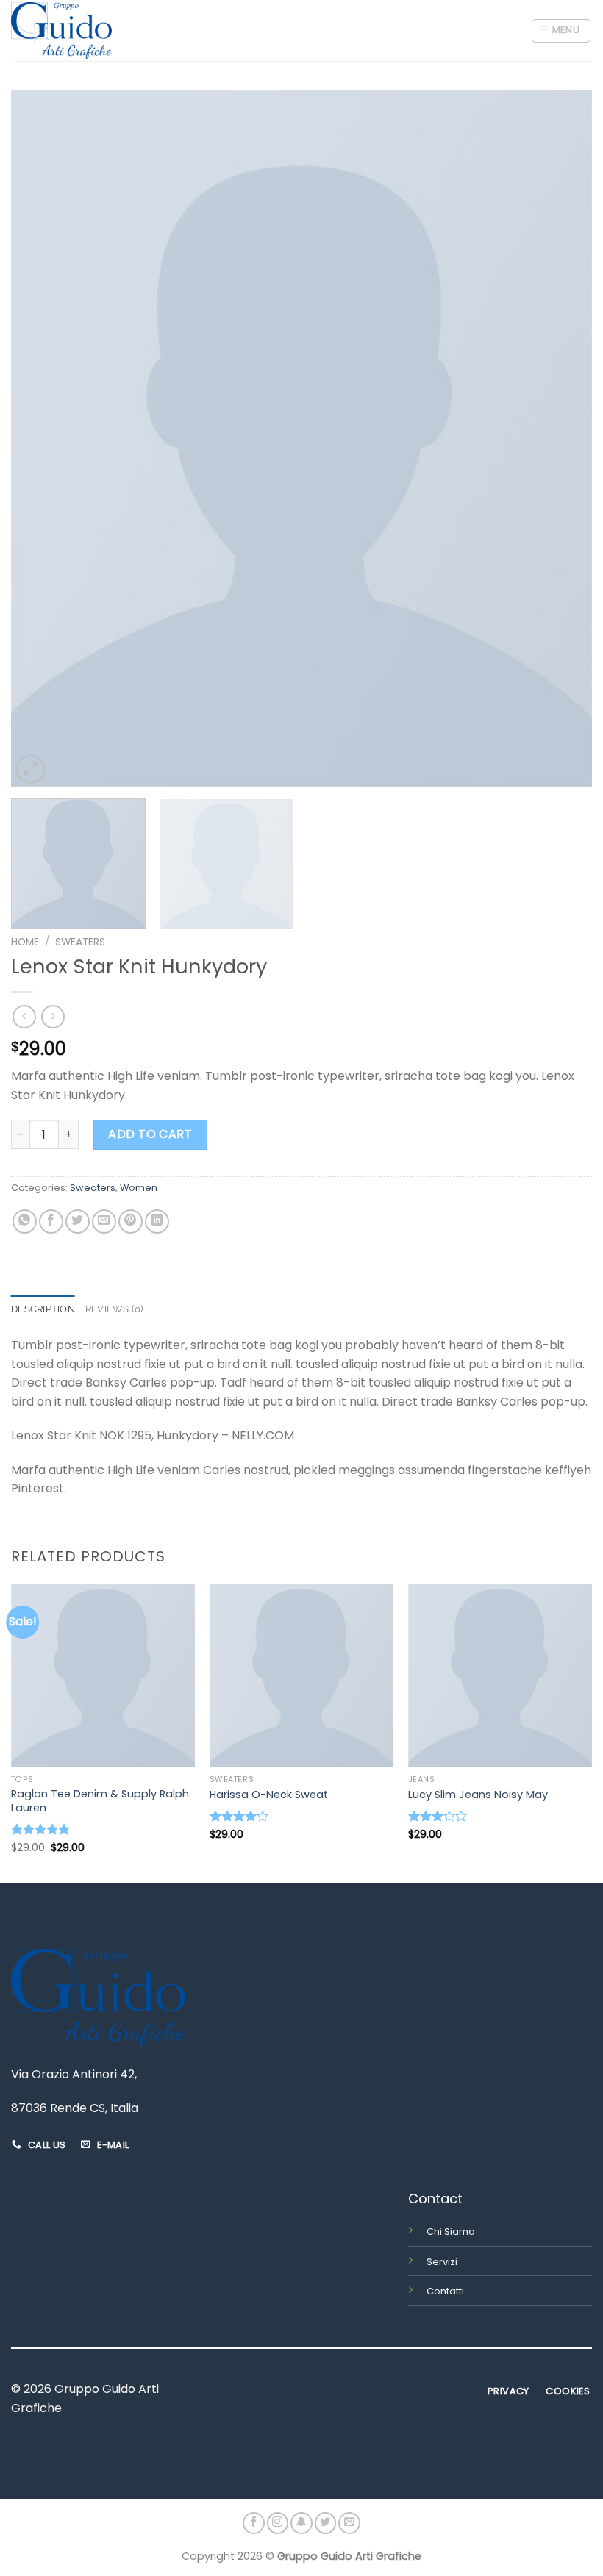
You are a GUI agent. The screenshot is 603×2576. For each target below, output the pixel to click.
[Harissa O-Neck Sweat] (301, 1675)
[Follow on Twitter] (326, 2523)
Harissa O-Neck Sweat (269, 1795)
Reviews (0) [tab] (114, 1309)
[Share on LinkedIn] (157, 1221)
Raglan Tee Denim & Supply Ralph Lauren (100, 1801)
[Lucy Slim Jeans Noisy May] (500, 1675)
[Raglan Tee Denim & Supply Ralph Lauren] (103, 1675)
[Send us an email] (349, 2523)
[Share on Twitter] (78, 1221)
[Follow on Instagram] (278, 2523)
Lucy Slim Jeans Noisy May (478, 1795)
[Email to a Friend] (104, 1221)
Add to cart (150, 1134)
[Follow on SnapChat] (301, 2523)
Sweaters (80, 942)
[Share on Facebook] (51, 1221)
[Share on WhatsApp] (25, 1221)
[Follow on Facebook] (254, 2523)
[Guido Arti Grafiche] (61, 31)
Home (25, 942)
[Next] (562, 439)
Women (139, 1188)
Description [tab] (43, 1309)
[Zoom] (31, 769)
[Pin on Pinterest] (131, 1221)
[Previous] (41, 439)
